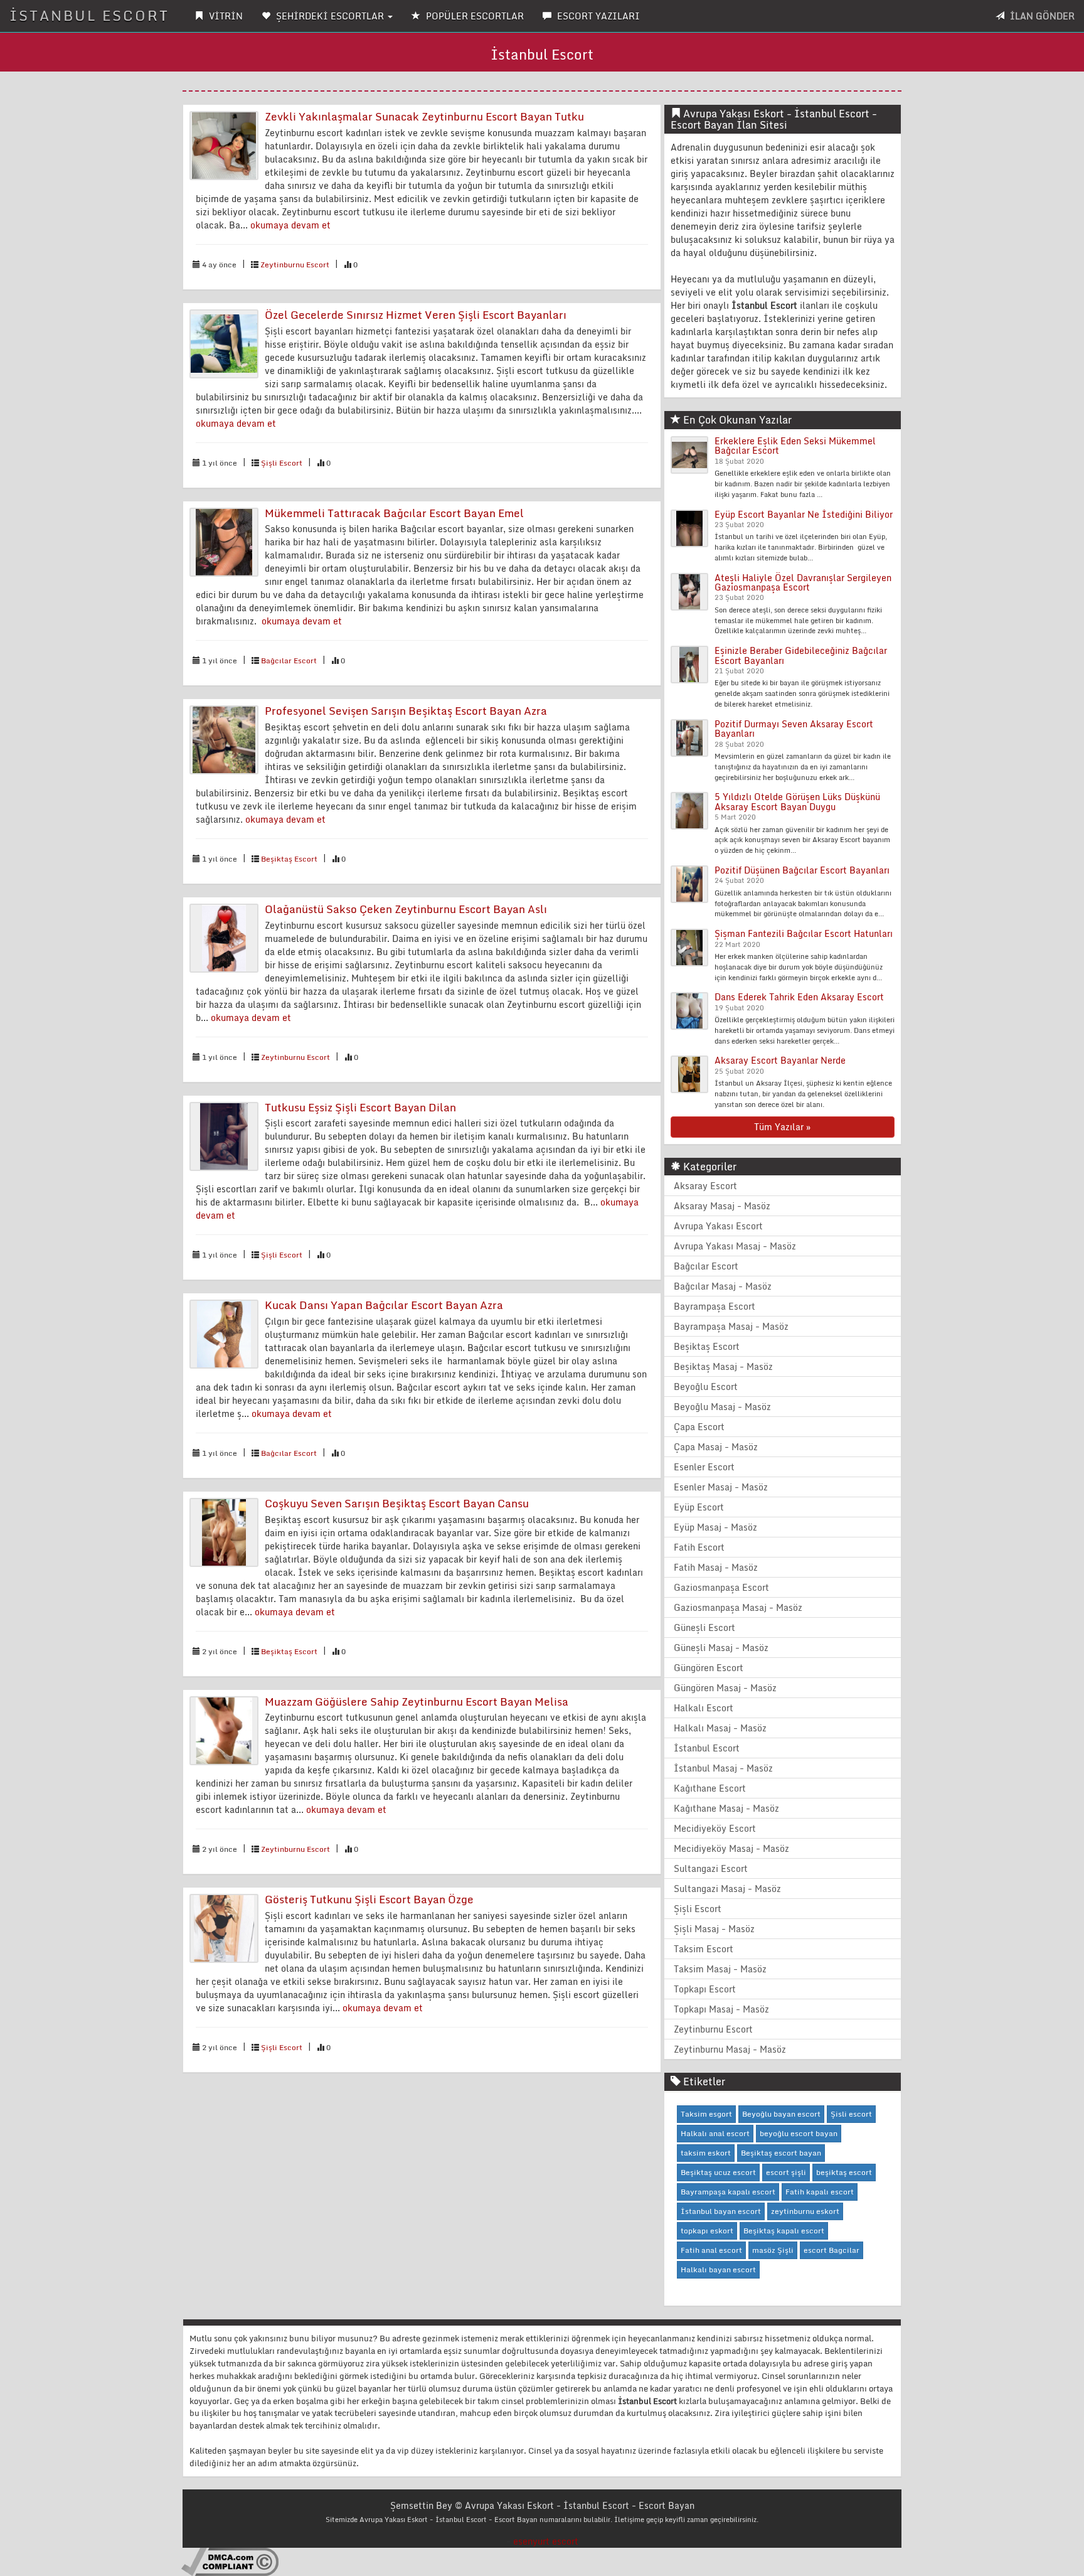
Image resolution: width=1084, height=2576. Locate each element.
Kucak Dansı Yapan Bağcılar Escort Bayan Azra (384, 1305)
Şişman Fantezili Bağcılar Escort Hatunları (804, 933)
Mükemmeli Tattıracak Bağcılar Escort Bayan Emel (394, 513)
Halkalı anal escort (715, 2133)
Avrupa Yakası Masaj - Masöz (735, 1246)
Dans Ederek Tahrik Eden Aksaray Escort (799, 997)
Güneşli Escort (704, 1627)
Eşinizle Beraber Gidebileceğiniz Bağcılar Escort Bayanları (801, 655)
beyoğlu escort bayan (799, 2133)
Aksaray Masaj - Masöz (722, 1206)
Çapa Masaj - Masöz (716, 1447)
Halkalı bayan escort (718, 2269)
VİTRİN (225, 16)
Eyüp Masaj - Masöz (715, 1527)
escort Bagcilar (832, 2250)
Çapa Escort (699, 1427)
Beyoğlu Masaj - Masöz (722, 1407)
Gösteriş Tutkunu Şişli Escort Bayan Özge (369, 1899)
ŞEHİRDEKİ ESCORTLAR (330, 16)
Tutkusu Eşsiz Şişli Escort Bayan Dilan (360, 1107)
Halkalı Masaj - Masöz (720, 1728)
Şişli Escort (282, 463)
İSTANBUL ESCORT (89, 15)
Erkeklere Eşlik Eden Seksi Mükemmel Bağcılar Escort (795, 446)
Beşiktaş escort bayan (781, 2153)
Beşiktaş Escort (289, 859)
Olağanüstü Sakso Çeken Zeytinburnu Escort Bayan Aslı (406, 909)
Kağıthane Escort (710, 1788)
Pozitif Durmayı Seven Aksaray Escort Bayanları (794, 729)
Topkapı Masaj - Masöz (721, 2009)
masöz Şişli (773, 2250)
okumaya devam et (290, 225)
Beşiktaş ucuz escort (718, 2172)
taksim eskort (706, 2153)
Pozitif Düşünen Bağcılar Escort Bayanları (802, 870)
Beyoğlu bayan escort (781, 2114)
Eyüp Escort (699, 1507)
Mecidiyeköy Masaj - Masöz (731, 1848)
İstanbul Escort (707, 1748)
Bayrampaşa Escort (715, 1306)
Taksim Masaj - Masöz (720, 1969)
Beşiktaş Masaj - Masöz (723, 1366)
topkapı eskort (707, 2231)
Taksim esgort (706, 2114)
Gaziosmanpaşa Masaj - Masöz (738, 1607)
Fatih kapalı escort (820, 2192)
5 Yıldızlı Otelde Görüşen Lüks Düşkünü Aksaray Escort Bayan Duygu (797, 801)
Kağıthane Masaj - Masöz (726, 1808)
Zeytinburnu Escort (295, 265)
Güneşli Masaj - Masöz (721, 1648)
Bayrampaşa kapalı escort (728, 2192)
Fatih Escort (699, 1547)
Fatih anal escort (711, 2250)
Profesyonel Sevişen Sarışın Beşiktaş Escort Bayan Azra (406, 711)
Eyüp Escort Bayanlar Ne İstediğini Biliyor (804, 514)
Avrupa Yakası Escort (718, 1226)
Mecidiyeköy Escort (715, 1828)
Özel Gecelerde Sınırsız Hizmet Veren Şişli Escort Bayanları (416, 315)
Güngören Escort (709, 1668)
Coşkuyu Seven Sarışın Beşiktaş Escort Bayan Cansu (397, 1503)
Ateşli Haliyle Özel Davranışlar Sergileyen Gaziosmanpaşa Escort (803, 582)
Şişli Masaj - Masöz (714, 1929)
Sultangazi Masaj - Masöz (727, 1889)
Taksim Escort (704, 1949)
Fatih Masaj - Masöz (716, 1567)
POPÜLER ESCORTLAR (474, 16)
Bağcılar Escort (289, 660)
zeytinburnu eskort (805, 2211)
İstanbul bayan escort (721, 2211)
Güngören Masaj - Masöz (725, 1688)
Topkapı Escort (705, 1989)
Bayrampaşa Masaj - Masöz (731, 1326)
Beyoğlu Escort (706, 1387)
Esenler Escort (704, 1467)
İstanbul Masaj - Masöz (723, 1768)
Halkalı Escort (704, 1708)
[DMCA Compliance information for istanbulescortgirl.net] (230, 2561)
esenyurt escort (546, 2541)
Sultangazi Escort (711, 1868)
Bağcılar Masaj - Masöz (723, 1286)
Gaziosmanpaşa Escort (721, 1587)
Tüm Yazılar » (782, 1127)
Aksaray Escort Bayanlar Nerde (780, 1060)
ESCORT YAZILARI (597, 16)
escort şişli (786, 2172)
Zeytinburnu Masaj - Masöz (730, 2049)
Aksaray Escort (705, 1186)
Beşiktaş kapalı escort (784, 2231)
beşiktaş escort (844, 2172)
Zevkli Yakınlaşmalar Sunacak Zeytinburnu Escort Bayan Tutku (424, 116)
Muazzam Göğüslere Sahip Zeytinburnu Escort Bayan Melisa (417, 1702)
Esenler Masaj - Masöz (721, 1487)
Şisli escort (851, 2114)
